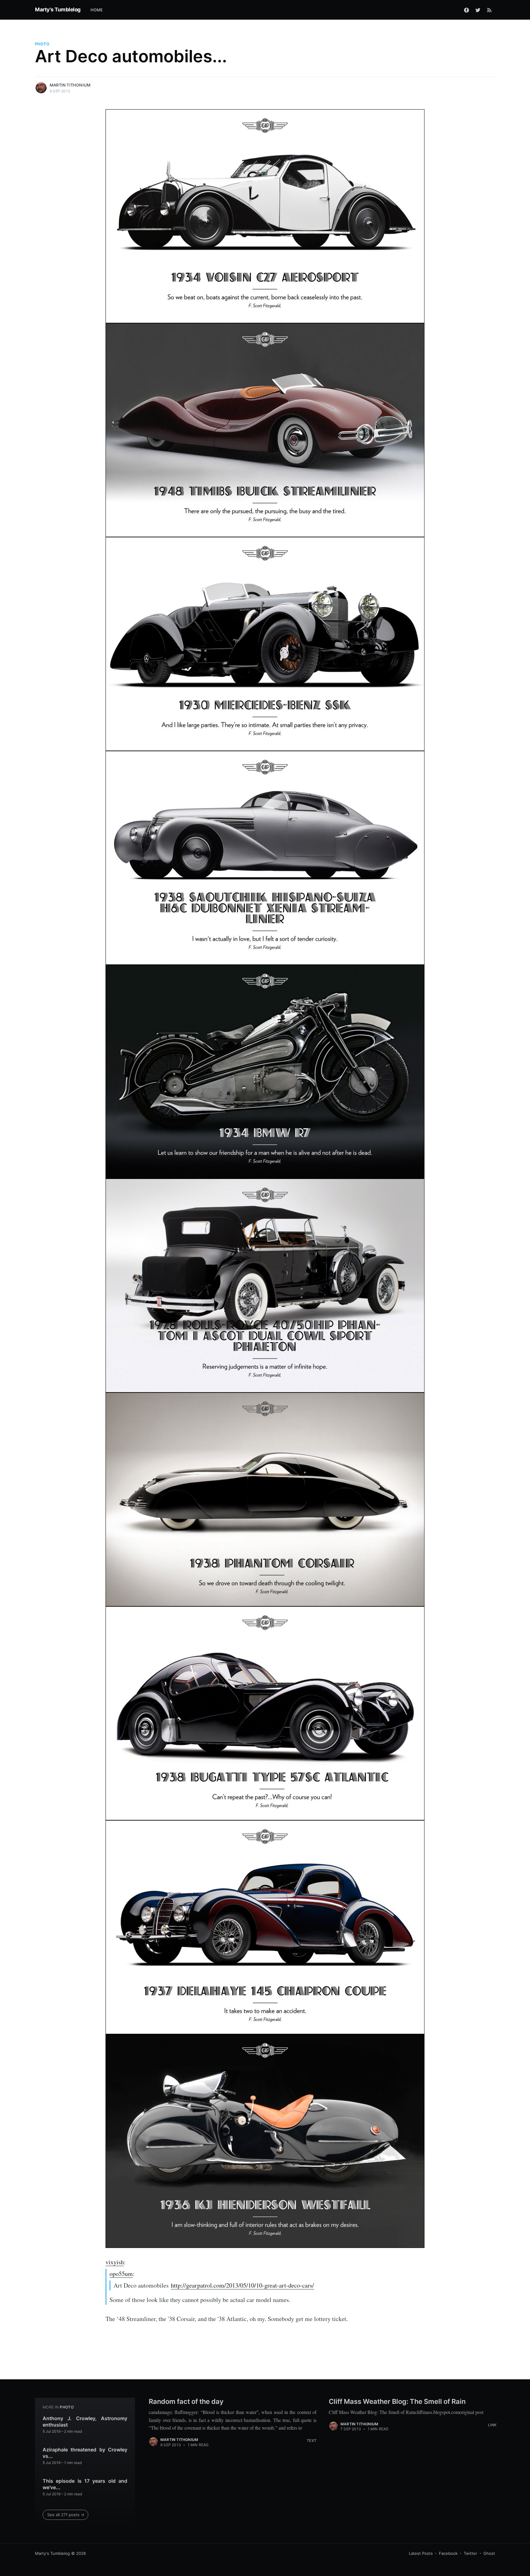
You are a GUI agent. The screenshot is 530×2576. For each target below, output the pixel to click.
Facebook (448, 2553)
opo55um (121, 2274)
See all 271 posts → (66, 2515)
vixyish (115, 2262)
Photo (42, 44)
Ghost (489, 2553)
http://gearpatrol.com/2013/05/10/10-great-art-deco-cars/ (242, 2285)
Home (97, 10)
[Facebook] (467, 10)
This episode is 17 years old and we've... (85, 2484)
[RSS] (489, 10)
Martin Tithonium (70, 85)
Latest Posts (421, 2553)
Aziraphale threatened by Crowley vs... (85, 2453)
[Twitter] (478, 10)
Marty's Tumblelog (58, 10)
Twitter (470, 2553)
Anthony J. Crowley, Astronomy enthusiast (85, 2422)
